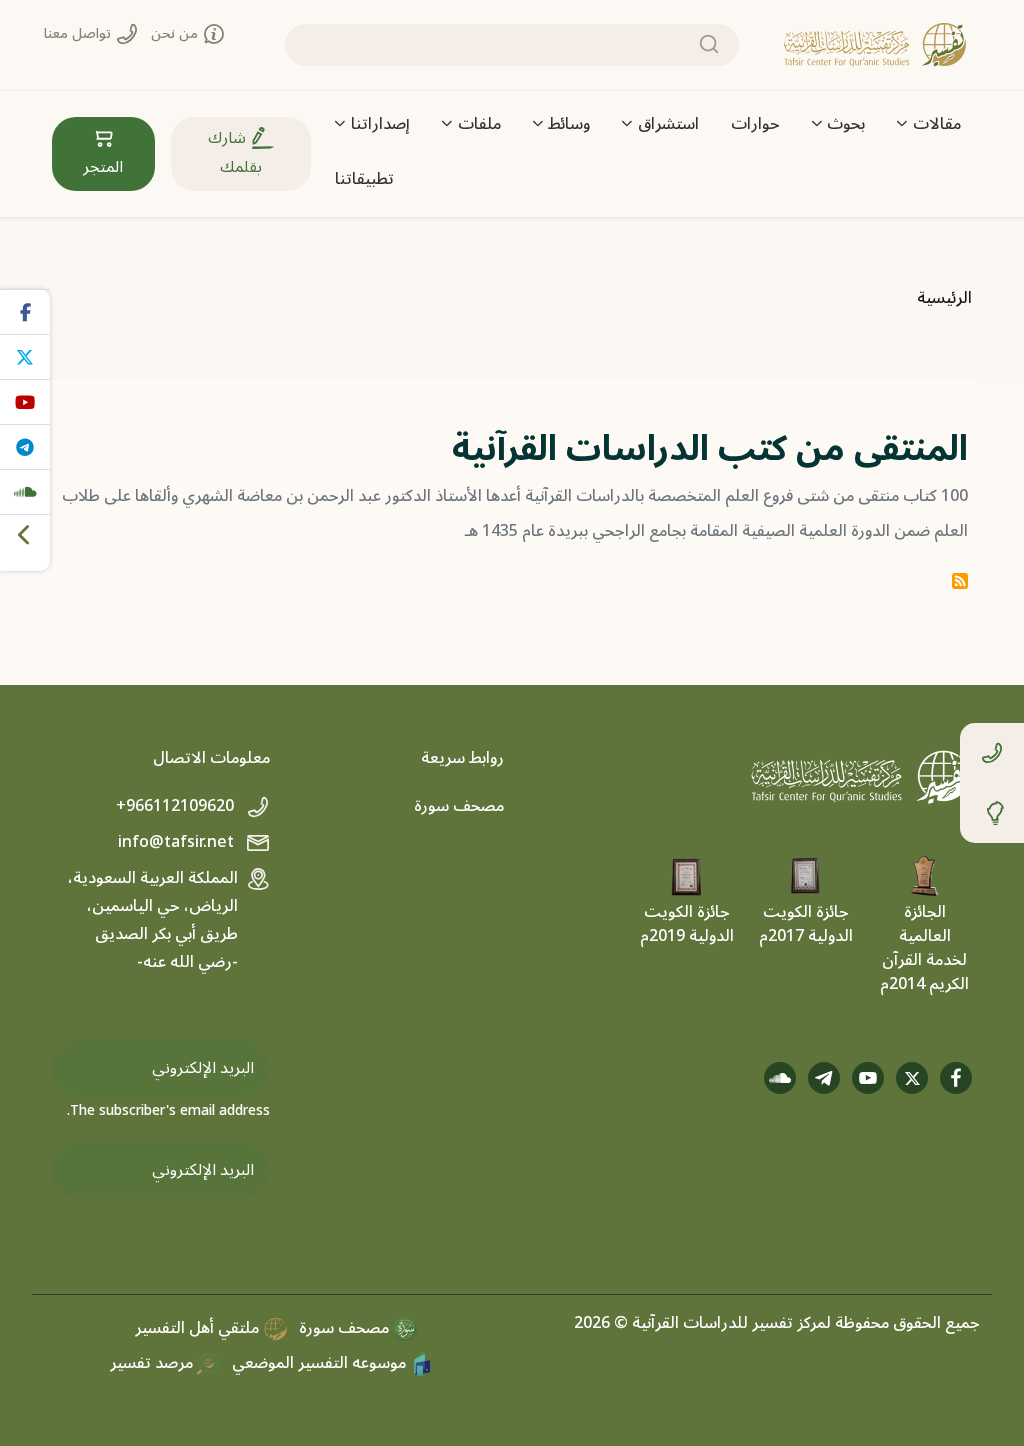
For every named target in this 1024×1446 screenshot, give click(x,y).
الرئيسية (944, 298)
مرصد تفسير (153, 1363)
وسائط (569, 124)
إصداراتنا (380, 124)
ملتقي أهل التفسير (199, 1328)
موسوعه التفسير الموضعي (321, 1363)
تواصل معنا (79, 33)
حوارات (755, 124)
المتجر (103, 167)
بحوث (846, 124)
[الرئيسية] (875, 45)
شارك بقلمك (235, 152)
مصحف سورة (459, 806)
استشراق (668, 124)
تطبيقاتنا (364, 179)
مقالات (937, 124)
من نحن (176, 33)
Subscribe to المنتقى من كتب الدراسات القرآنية (960, 581)
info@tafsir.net (178, 842)
